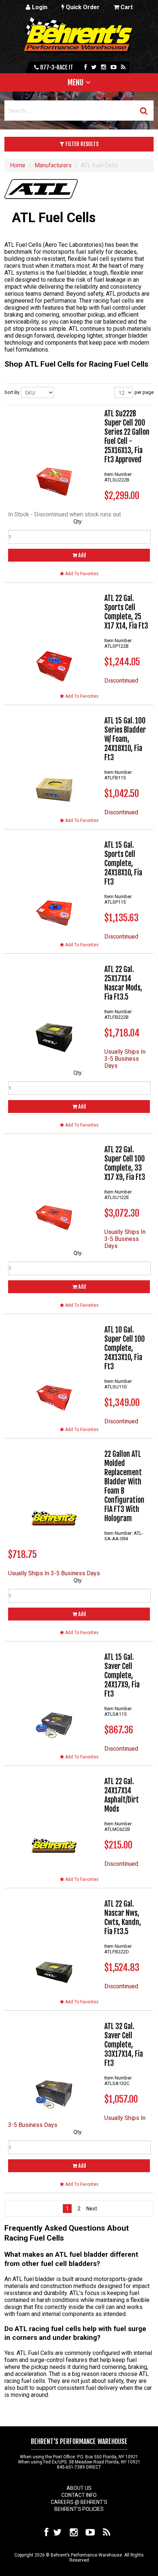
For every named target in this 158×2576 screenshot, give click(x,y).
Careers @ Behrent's (79, 2502)
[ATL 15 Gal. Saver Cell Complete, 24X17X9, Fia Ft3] (54, 1698)
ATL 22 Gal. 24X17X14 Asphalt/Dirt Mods (122, 1795)
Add (82, 555)
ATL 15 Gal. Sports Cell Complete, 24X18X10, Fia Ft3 (123, 863)
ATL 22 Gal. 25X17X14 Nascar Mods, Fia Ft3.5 (123, 983)
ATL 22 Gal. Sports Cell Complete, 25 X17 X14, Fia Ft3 (126, 612)
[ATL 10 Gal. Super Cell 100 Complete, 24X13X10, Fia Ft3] (54, 1371)
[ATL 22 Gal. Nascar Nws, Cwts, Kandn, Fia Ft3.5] (54, 1945)
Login (39, 7)
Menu (76, 82)
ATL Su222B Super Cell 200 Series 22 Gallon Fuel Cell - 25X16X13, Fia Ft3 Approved (127, 437)
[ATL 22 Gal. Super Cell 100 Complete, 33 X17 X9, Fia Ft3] (54, 1191)
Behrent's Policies (79, 2509)
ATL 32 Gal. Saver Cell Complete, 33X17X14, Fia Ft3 (124, 2045)
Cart (126, 7)
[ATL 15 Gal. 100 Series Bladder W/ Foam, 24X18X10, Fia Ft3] (54, 762)
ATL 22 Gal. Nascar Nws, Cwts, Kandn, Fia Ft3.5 (123, 1918)
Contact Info (79, 2495)
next (91, 2209)
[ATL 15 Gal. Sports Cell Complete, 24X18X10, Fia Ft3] (54, 886)
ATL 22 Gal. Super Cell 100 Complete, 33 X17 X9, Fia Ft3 (125, 1163)
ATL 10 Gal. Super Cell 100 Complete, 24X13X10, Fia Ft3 (125, 1348)
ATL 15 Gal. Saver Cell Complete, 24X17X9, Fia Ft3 (122, 1675)
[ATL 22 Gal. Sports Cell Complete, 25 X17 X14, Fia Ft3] (54, 640)
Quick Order (82, 7)
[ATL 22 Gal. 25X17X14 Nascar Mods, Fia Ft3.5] (54, 1011)
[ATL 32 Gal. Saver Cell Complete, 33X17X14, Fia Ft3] (54, 2068)
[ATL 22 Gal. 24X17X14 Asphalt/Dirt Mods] (54, 1823)
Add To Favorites (81, 574)
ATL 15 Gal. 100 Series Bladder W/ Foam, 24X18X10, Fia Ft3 (125, 739)
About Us (79, 2488)
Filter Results (81, 144)
